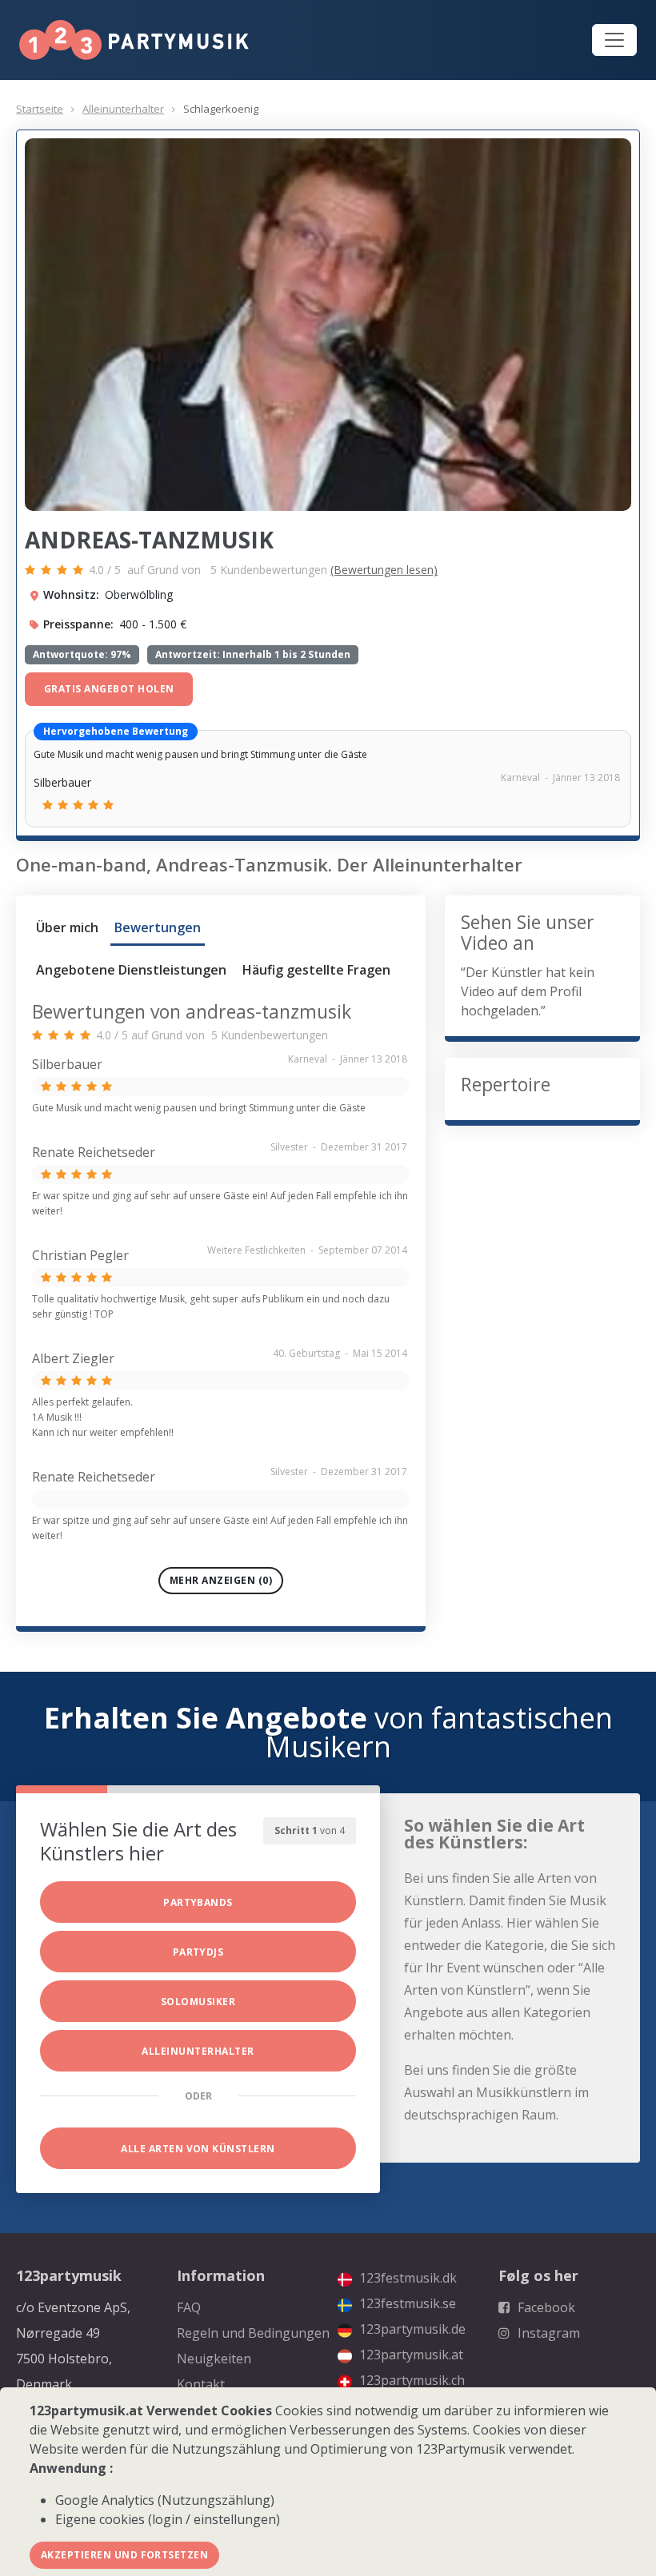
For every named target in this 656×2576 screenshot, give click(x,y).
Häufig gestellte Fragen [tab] (316, 970)
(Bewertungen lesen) (384, 570)
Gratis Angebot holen (109, 689)
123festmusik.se (406, 2303)
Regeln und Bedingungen (253, 2333)
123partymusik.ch (410, 2380)
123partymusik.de (411, 2329)
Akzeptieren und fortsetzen (124, 2555)
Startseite (40, 109)
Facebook (545, 2307)
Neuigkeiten (214, 2359)
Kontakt (201, 2384)
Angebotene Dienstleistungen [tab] (131, 970)
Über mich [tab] (67, 927)
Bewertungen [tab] (158, 927)
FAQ (189, 2307)
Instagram (547, 2333)
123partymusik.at (410, 2355)
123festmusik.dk (406, 2278)
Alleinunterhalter (123, 109)
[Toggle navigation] (614, 40)
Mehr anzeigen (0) (221, 1580)
